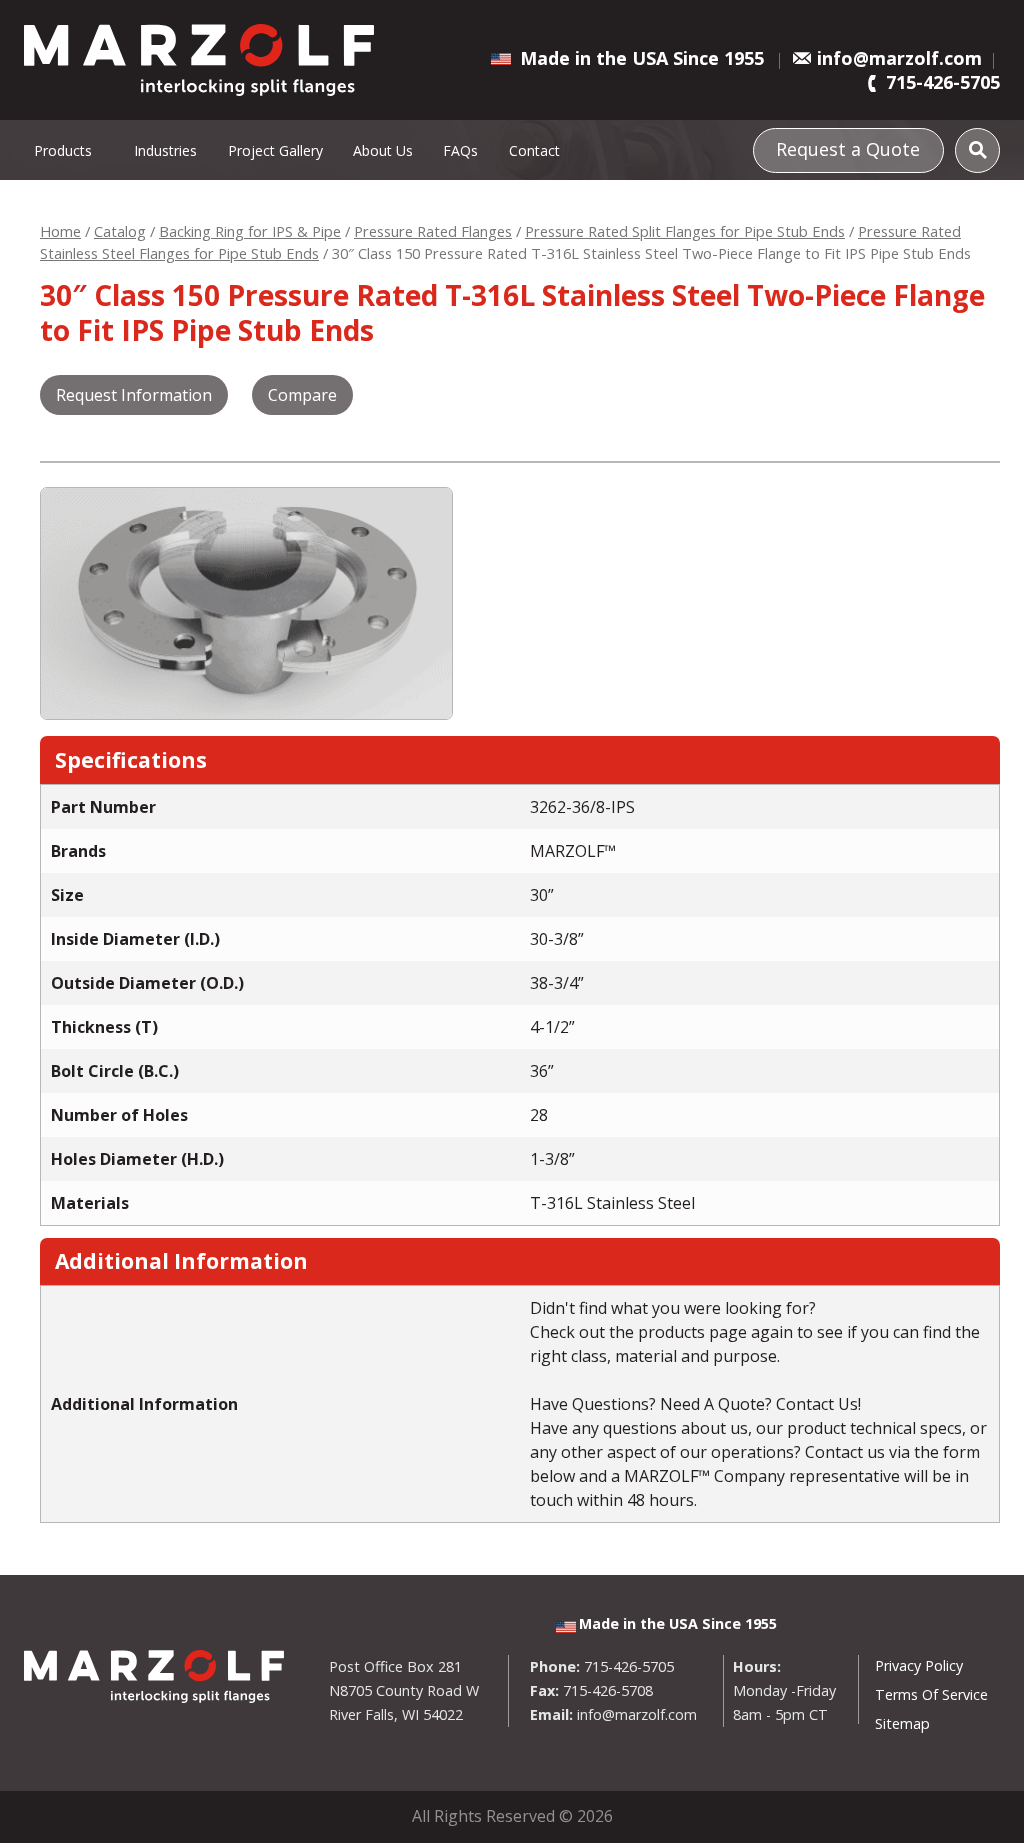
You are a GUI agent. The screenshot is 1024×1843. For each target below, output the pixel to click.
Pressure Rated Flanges (433, 231)
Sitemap (902, 1723)
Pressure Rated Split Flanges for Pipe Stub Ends (685, 231)
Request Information (134, 395)
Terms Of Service (931, 1694)
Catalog (120, 231)
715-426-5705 (943, 82)
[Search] (977, 150)
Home (60, 231)
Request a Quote (848, 149)
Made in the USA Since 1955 (642, 58)
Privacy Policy (919, 1665)
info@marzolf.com (899, 58)
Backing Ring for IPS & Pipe (250, 231)
